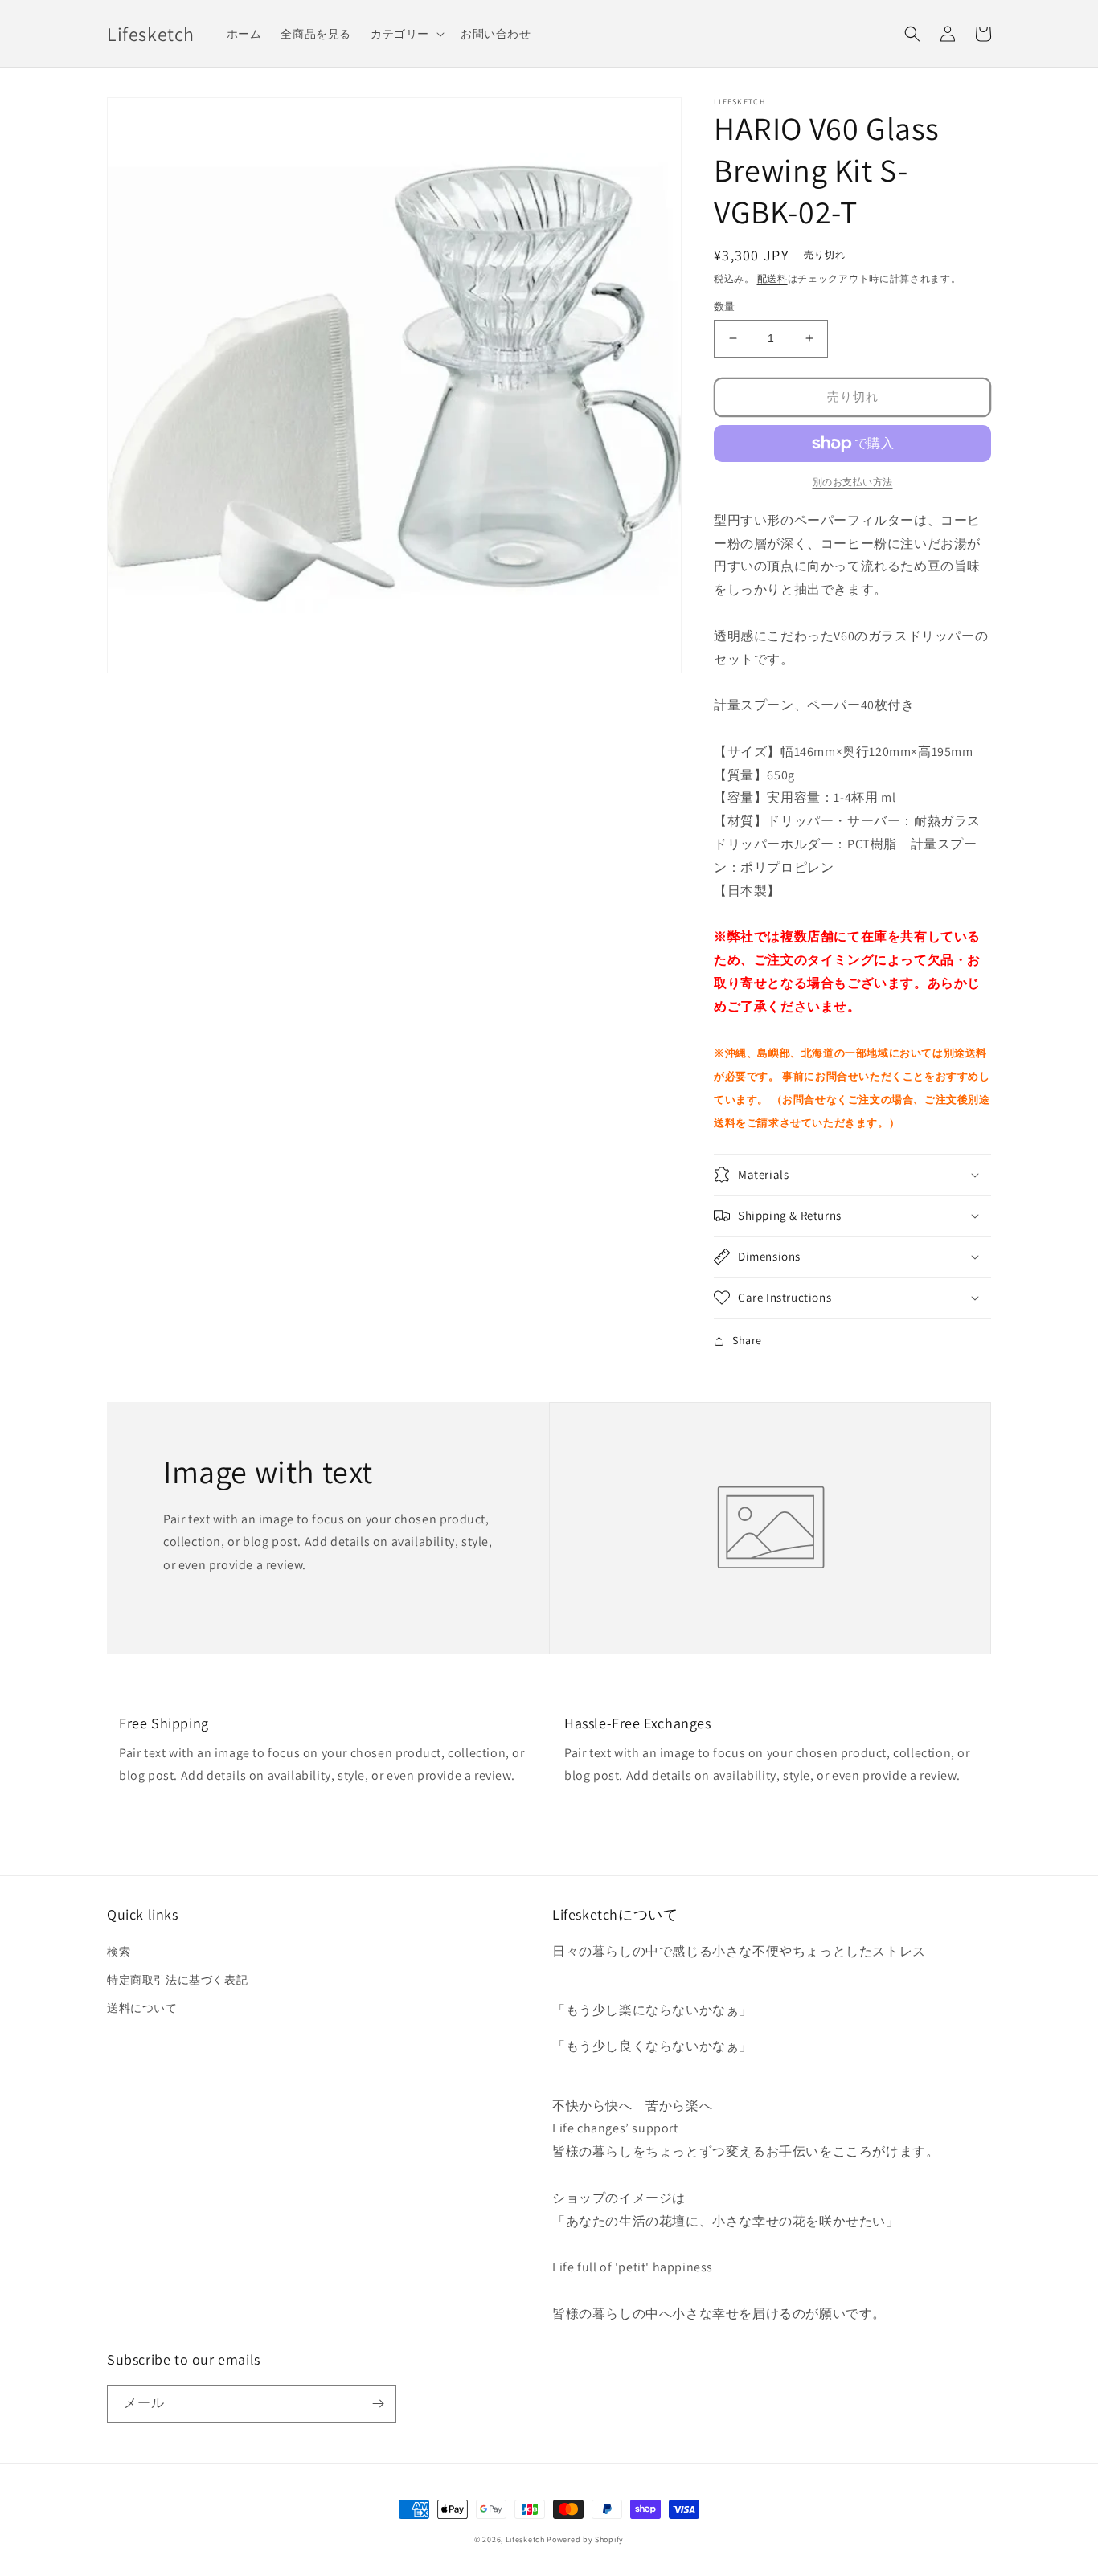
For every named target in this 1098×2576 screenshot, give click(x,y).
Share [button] (747, 1340)
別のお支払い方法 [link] (853, 482)
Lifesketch (525, 2539)
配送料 (772, 278)
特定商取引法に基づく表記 (177, 1980)
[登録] (378, 2404)
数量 (725, 307)
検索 (119, 1952)
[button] (406, 34)
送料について (142, 2008)
